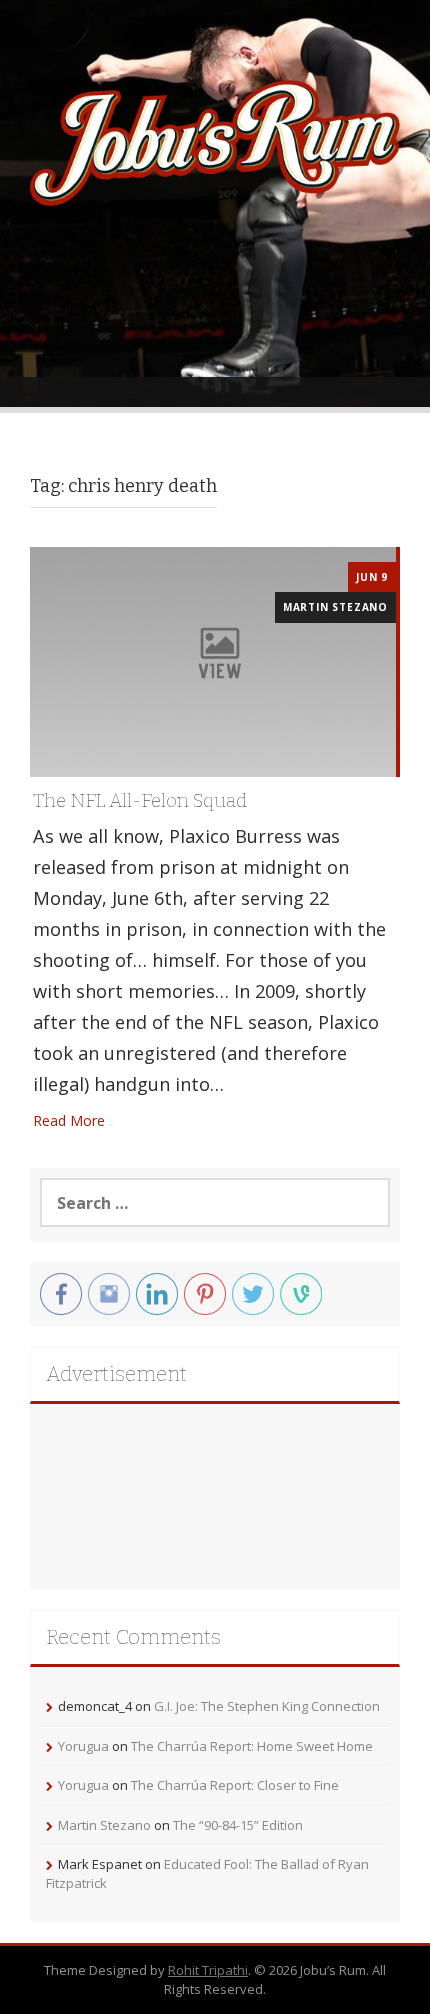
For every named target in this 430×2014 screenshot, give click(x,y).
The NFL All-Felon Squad (140, 800)
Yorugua (83, 1746)
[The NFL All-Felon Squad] (213, 660)
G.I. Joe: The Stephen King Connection (267, 1706)
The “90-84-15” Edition (238, 1825)
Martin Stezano (335, 607)
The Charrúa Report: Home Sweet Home (252, 1746)
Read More (69, 1120)
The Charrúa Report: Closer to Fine (235, 1785)
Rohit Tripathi (208, 1970)
